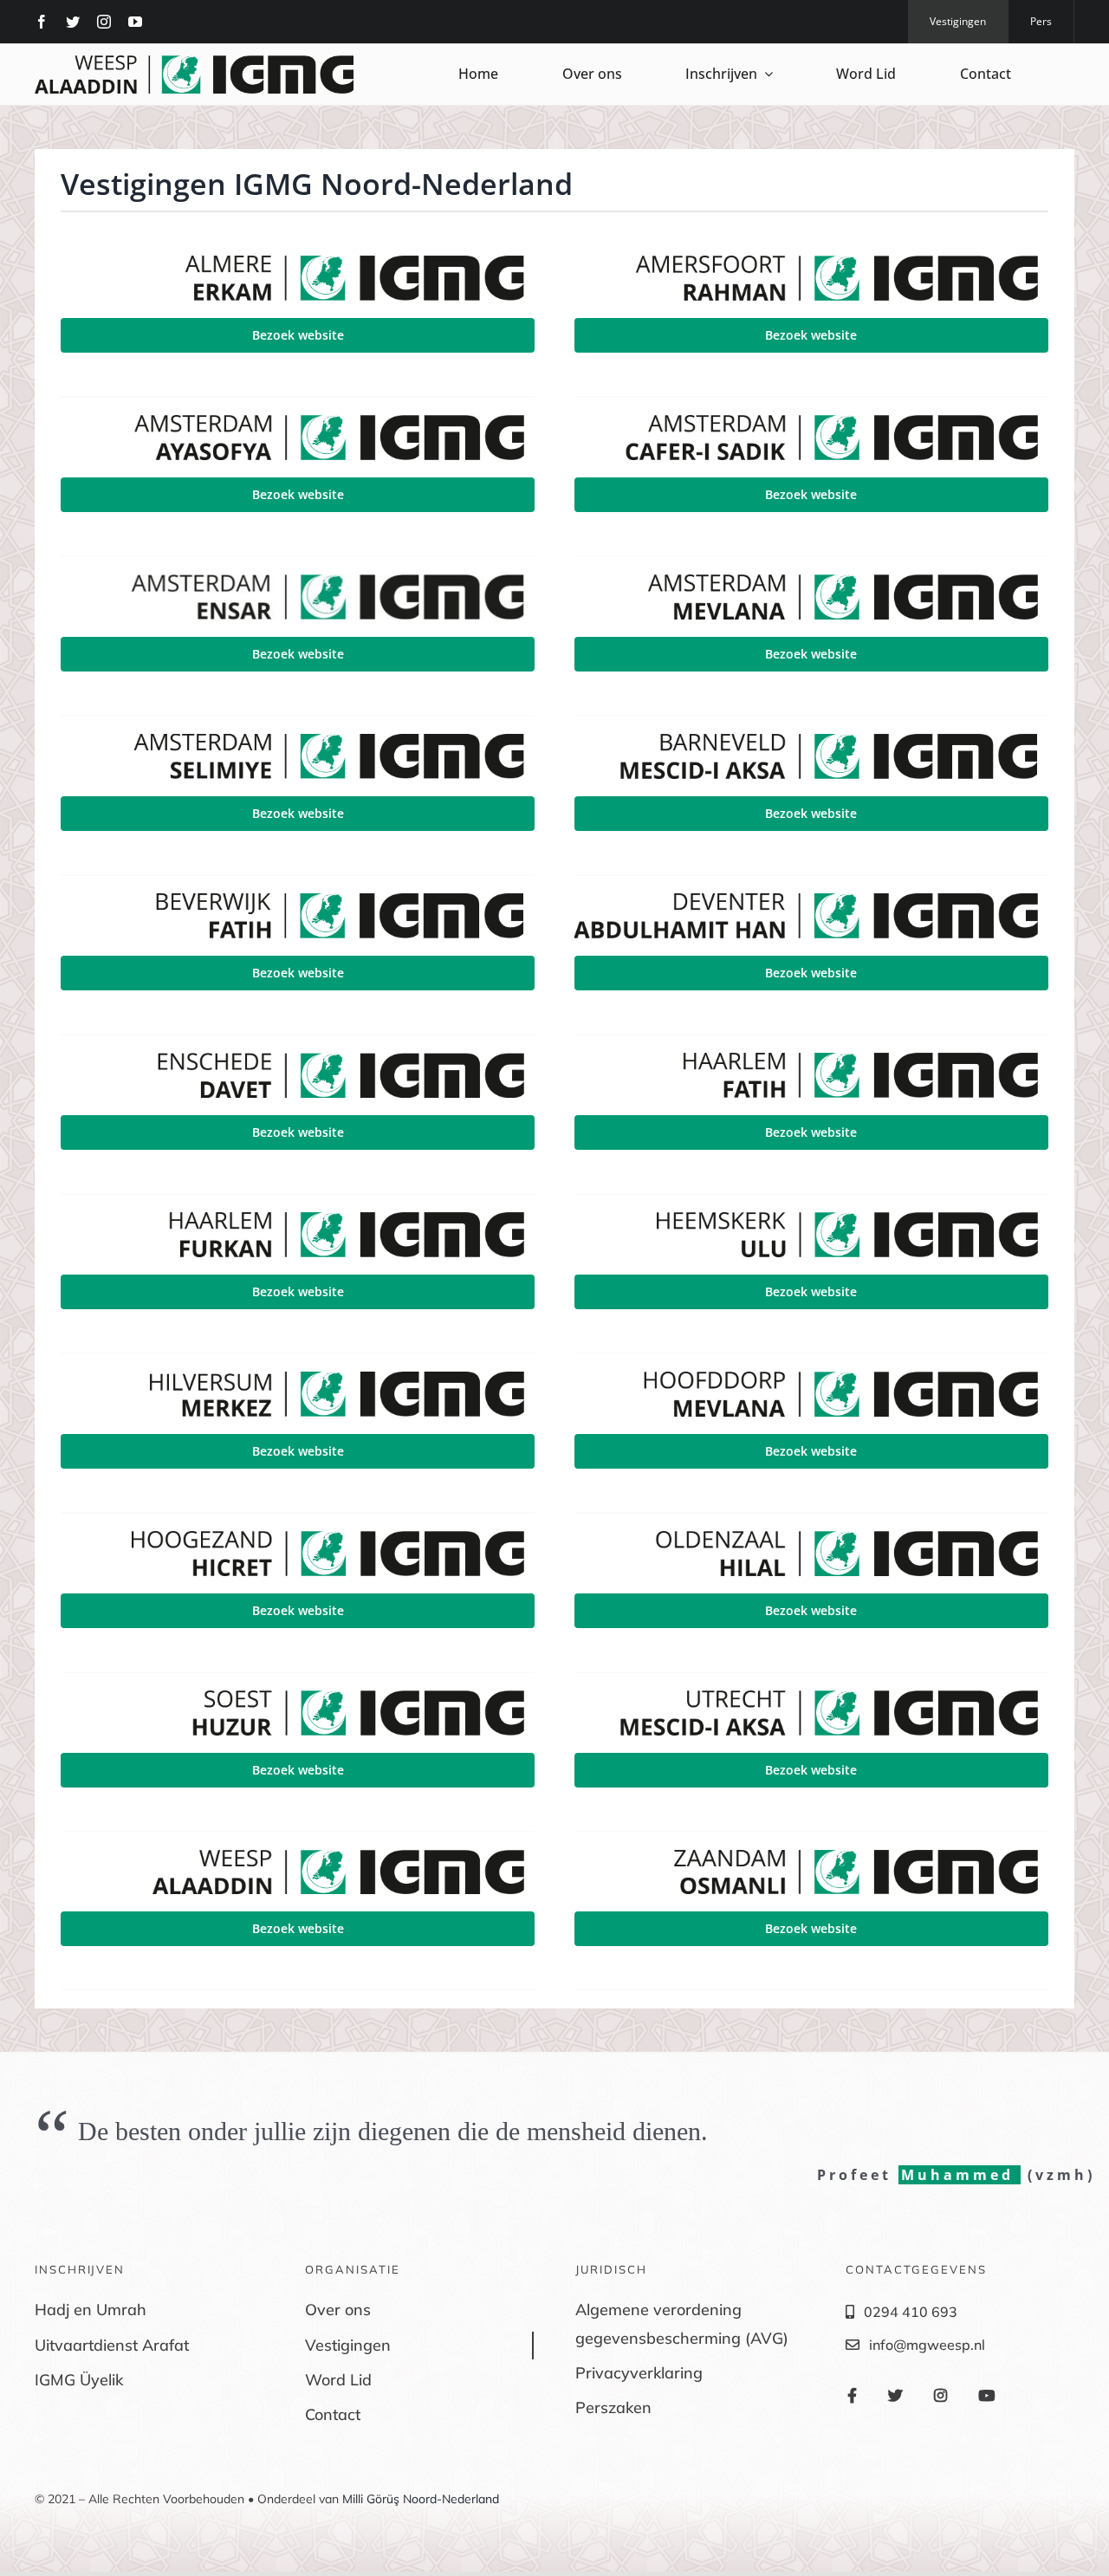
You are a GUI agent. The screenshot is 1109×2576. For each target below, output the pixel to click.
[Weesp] (194, 62)
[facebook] (42, 22)
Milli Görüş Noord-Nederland (421, 2499)
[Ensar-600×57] (298, 581)
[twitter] (73, 22)
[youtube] (135, 22)
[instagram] (104, 22)
